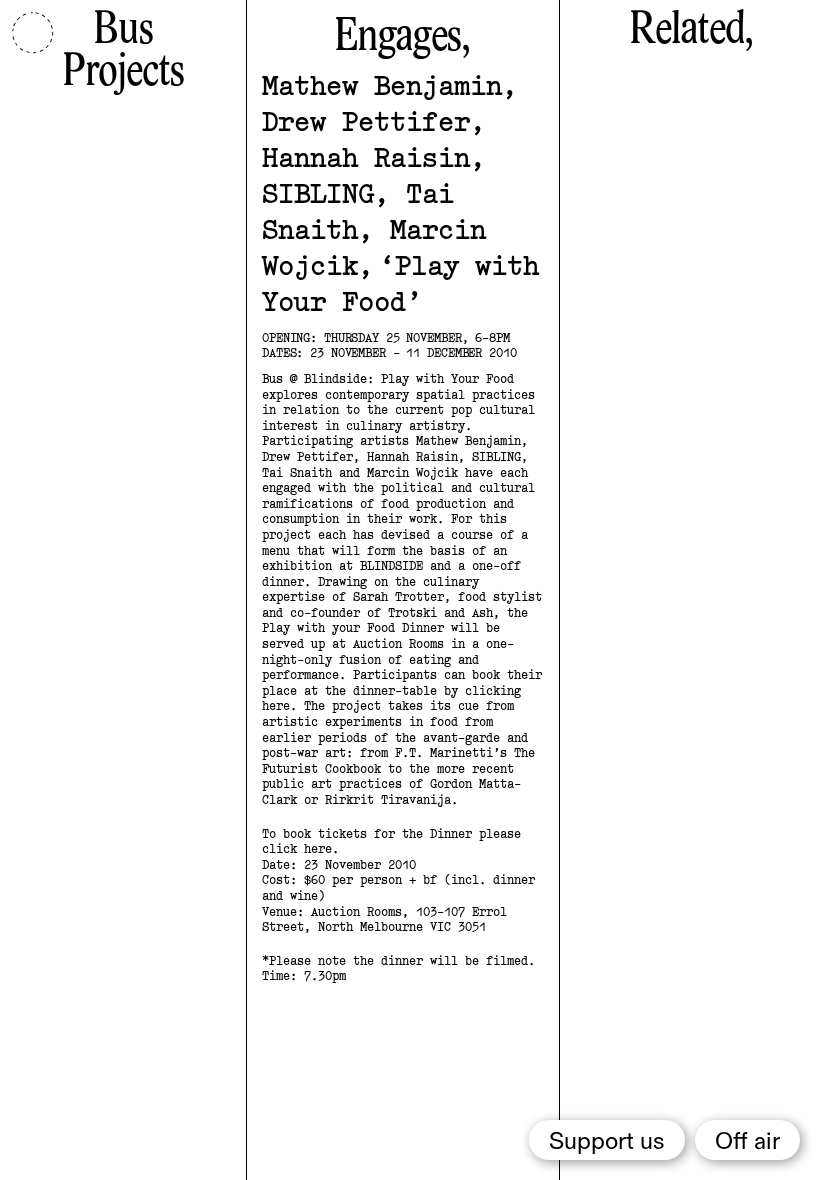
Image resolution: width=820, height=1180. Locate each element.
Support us (607, 1142)
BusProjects (123, 52)
